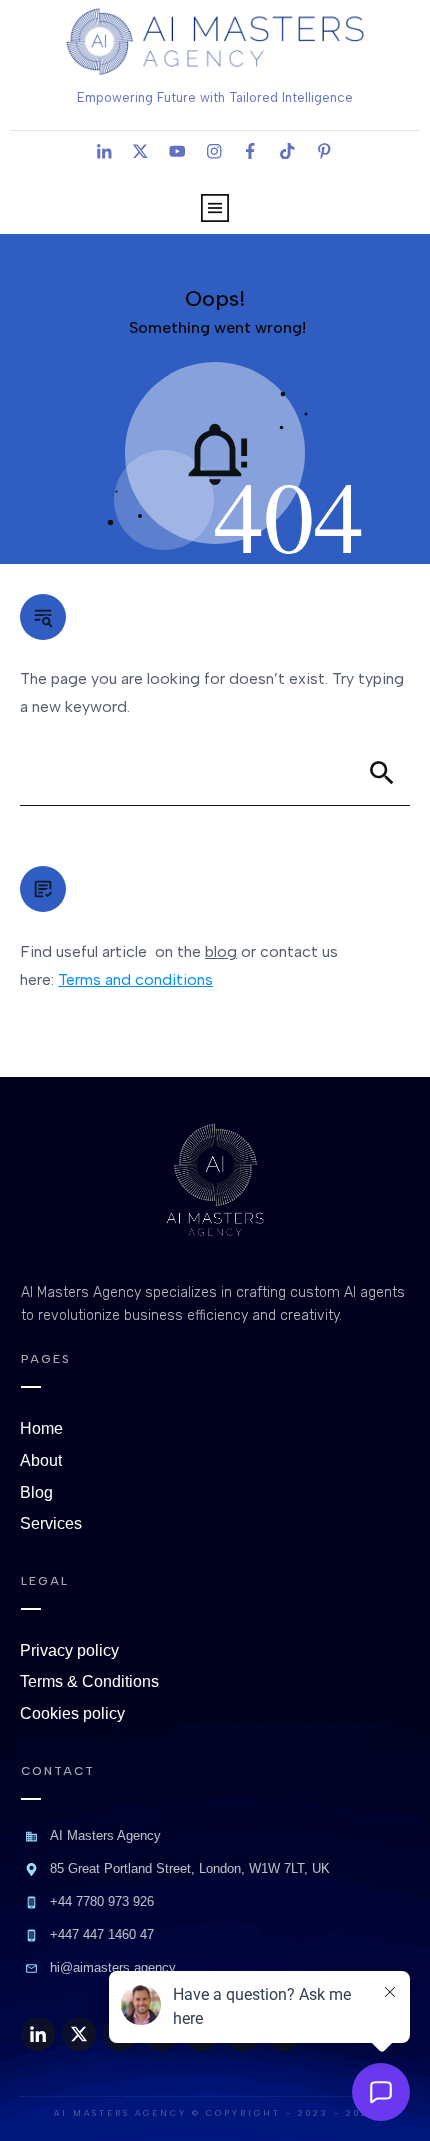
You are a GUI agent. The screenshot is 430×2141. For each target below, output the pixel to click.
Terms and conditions (135, 979)
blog (221, 951)
